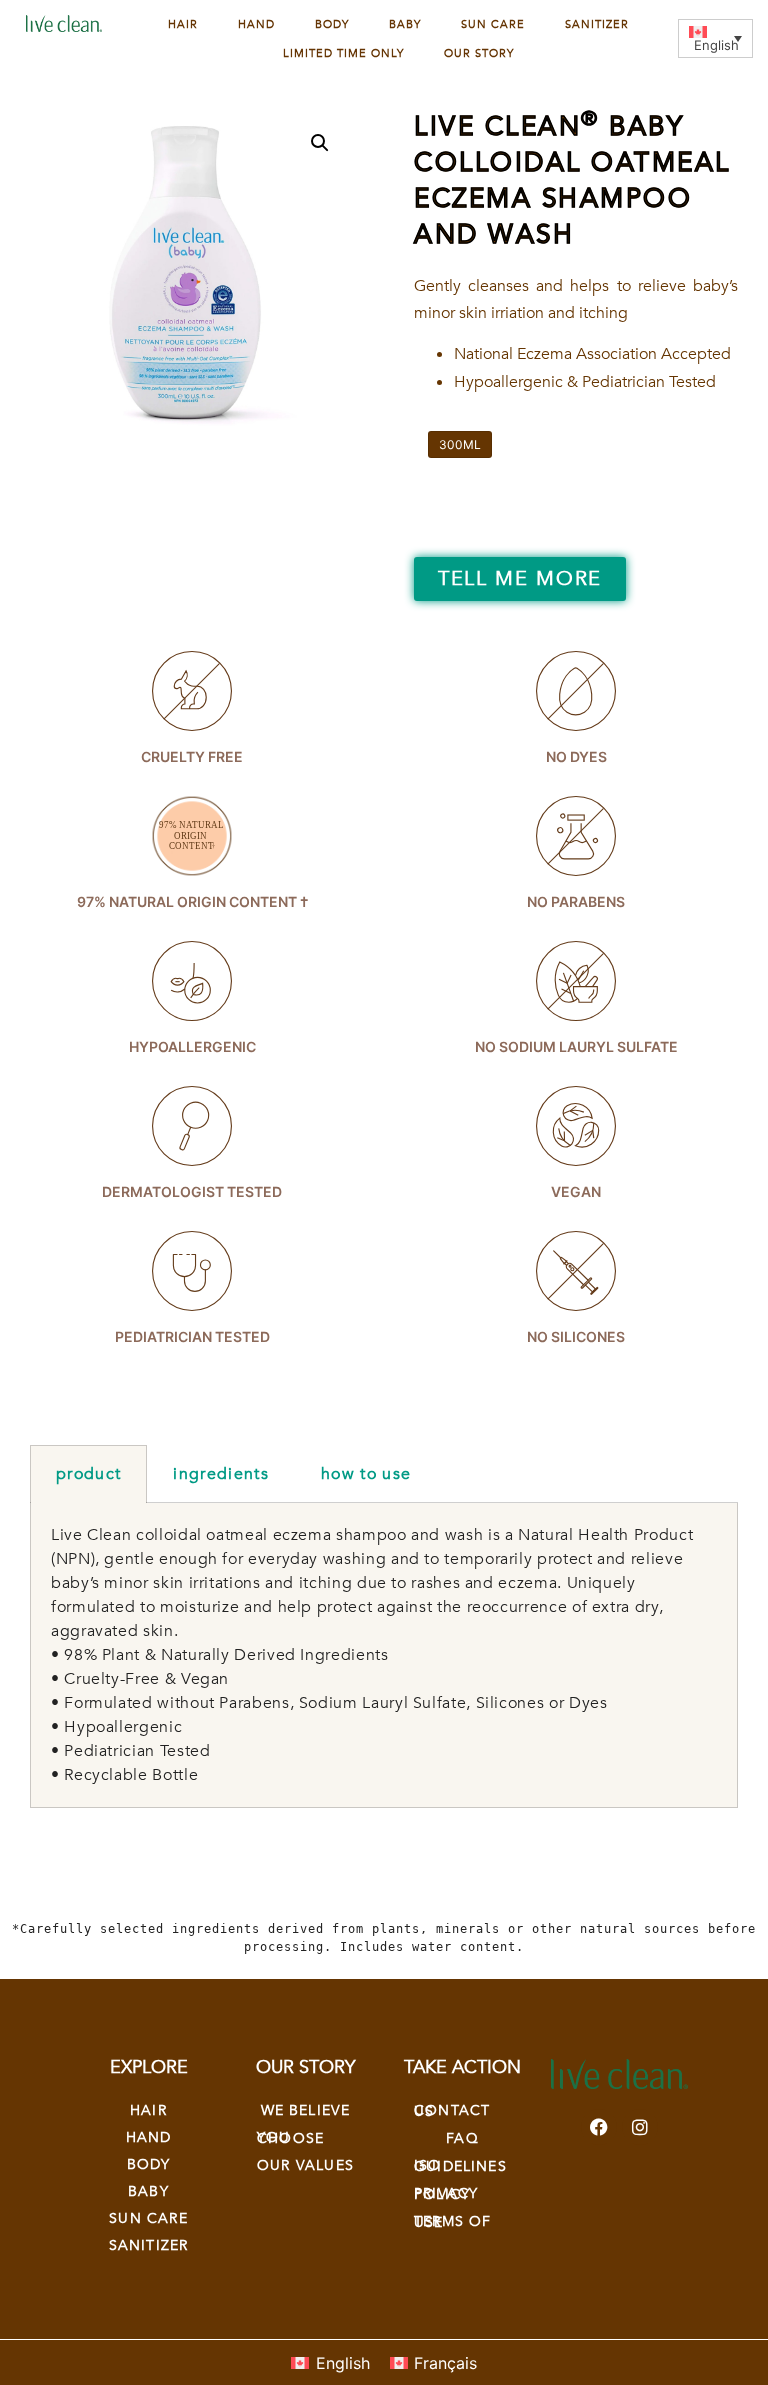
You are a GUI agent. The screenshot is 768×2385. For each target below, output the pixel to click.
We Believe (306, 2110)
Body (332, 24)
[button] (320, 143)
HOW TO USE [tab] (366, 1474)
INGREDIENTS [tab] (221, 1474)
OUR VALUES (305, 2165)
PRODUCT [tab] (88, 1474)
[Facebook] (599, 2127)
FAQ (462, 2138)
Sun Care (493, 24)
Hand (256, 24)
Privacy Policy (446, 2194)
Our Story (479, 53)
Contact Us (452, 2111)
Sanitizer (597, 24)
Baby (405, 24)
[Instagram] (640, 2127)
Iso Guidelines (460, 2166)
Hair (183, 24)
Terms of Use (452, 2222)
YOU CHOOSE (290, 2138)
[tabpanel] (384, 1655)
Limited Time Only (343, 53)
